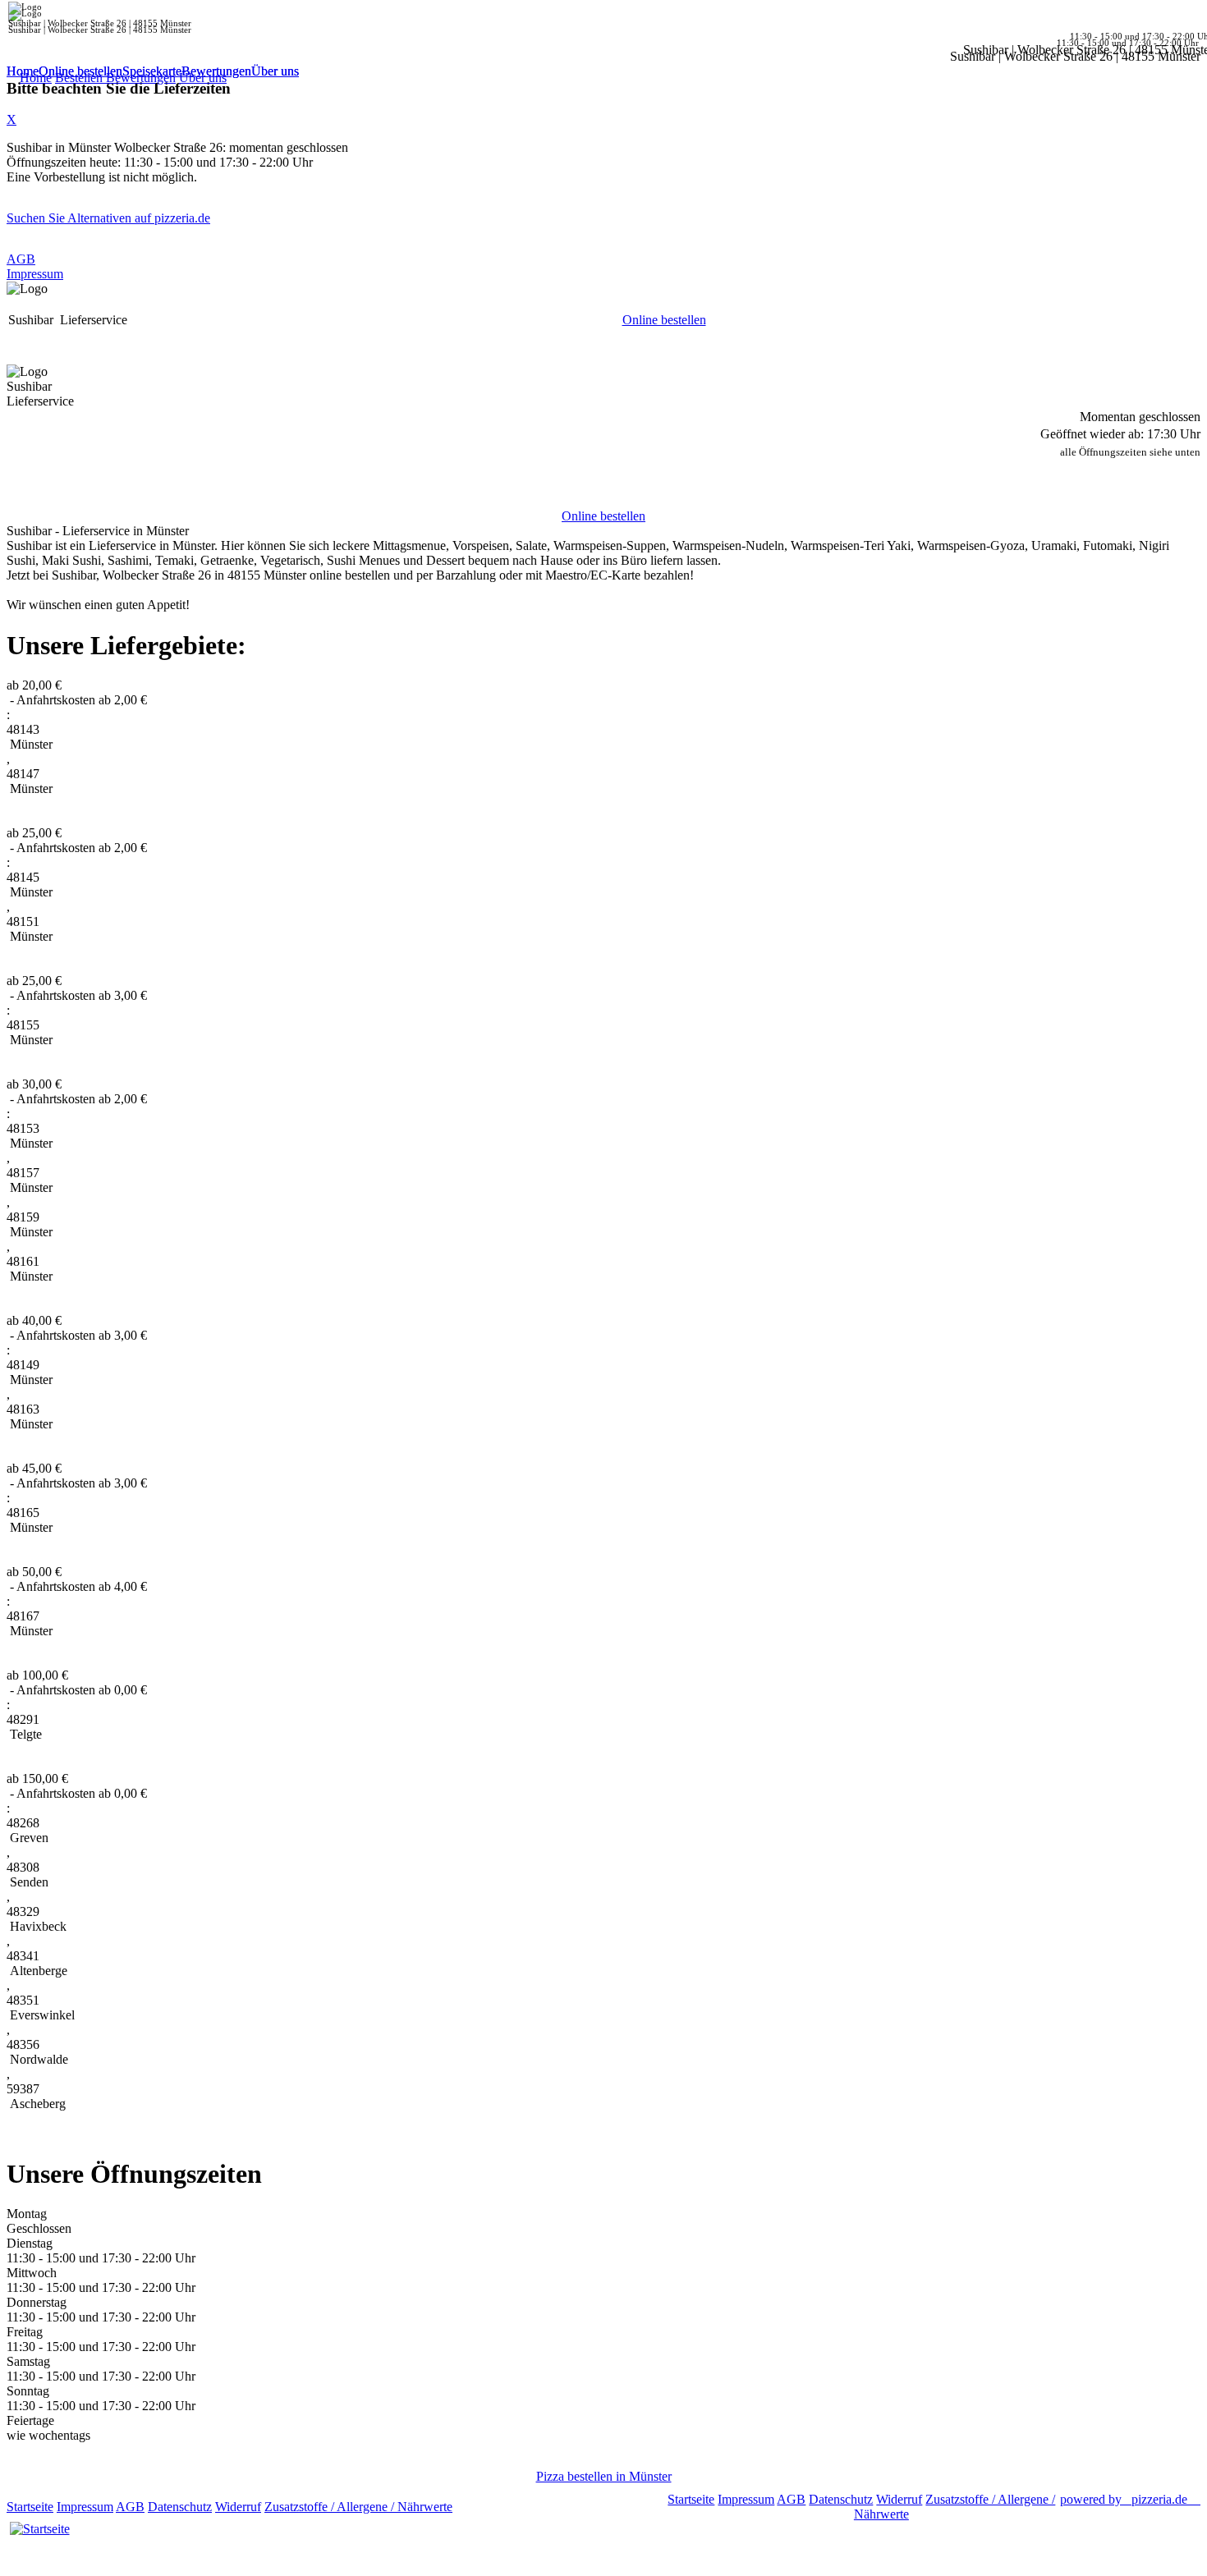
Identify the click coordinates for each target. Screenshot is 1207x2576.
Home (23, 71)
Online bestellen (80, 71)
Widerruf (238, 2507)
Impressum (35, 274)
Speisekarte (152, 71)
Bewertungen (216, 71)
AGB (21, 259)
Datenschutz (180, 2507)
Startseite (30, 2507)
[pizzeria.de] (39, 2529)
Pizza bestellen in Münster (604, 2476)
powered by (1124, 2499)
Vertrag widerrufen (505, 2507)
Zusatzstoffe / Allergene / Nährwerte (358, 2507)
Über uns (275, 71)
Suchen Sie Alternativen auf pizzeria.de (108, 218)
